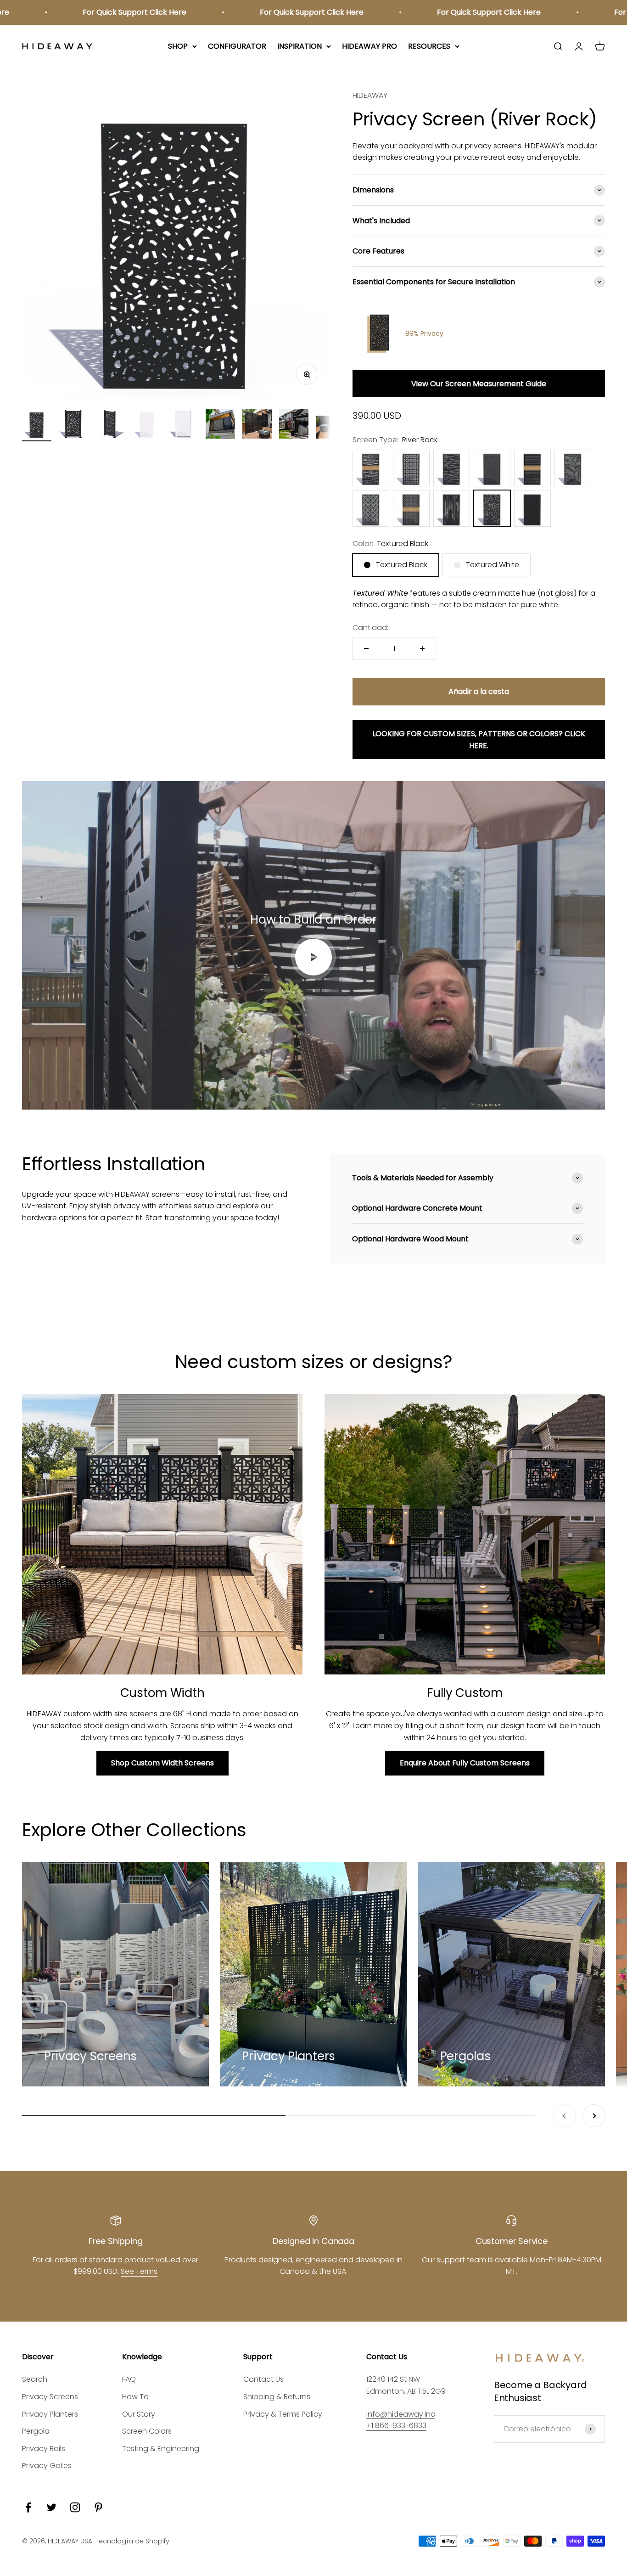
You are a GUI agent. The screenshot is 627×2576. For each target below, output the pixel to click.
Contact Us (263, 2379)
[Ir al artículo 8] (294, 425)
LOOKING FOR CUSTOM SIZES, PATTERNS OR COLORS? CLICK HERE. (479, 740)
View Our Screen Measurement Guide (479, 384)
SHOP (178, 46)
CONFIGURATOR (237, 46)
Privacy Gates (47, 2466)
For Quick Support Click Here (68, 12)
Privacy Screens (50, 2397)
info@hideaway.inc (401, 2414)
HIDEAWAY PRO (369, 46)
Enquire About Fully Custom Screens (465, 1763)
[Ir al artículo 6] (220, 425)
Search (35, 2379)
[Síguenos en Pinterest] (98, 2507)
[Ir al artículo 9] (330, 425)
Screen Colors (147, 2431)
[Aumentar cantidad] (422, 648)
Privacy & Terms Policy (283, 2414)
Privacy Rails (44, 2449)
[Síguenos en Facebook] (28, 2507)
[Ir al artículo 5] (184, 425)
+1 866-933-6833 (396, 2426)
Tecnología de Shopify (132, 2541)
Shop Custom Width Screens (162, 1763)
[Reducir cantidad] (366, 648)
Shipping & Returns (277, 2397)
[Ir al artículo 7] (257, 425)
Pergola (36, 2431)
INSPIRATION (300, 46)
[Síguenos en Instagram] (75, 2507)
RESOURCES (429, 46)
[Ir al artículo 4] (147, 425)
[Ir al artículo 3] (110, 425)
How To (135, 2397)
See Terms (139, 2271)
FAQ (129, 2379)
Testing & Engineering (161, 2449)
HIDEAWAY (370, 95)
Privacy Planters (50, 2414)
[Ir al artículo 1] (37, 425)
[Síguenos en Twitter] (52, 2507)
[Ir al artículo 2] (73, 425)
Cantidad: (370, 628)
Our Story (139, 2414)
